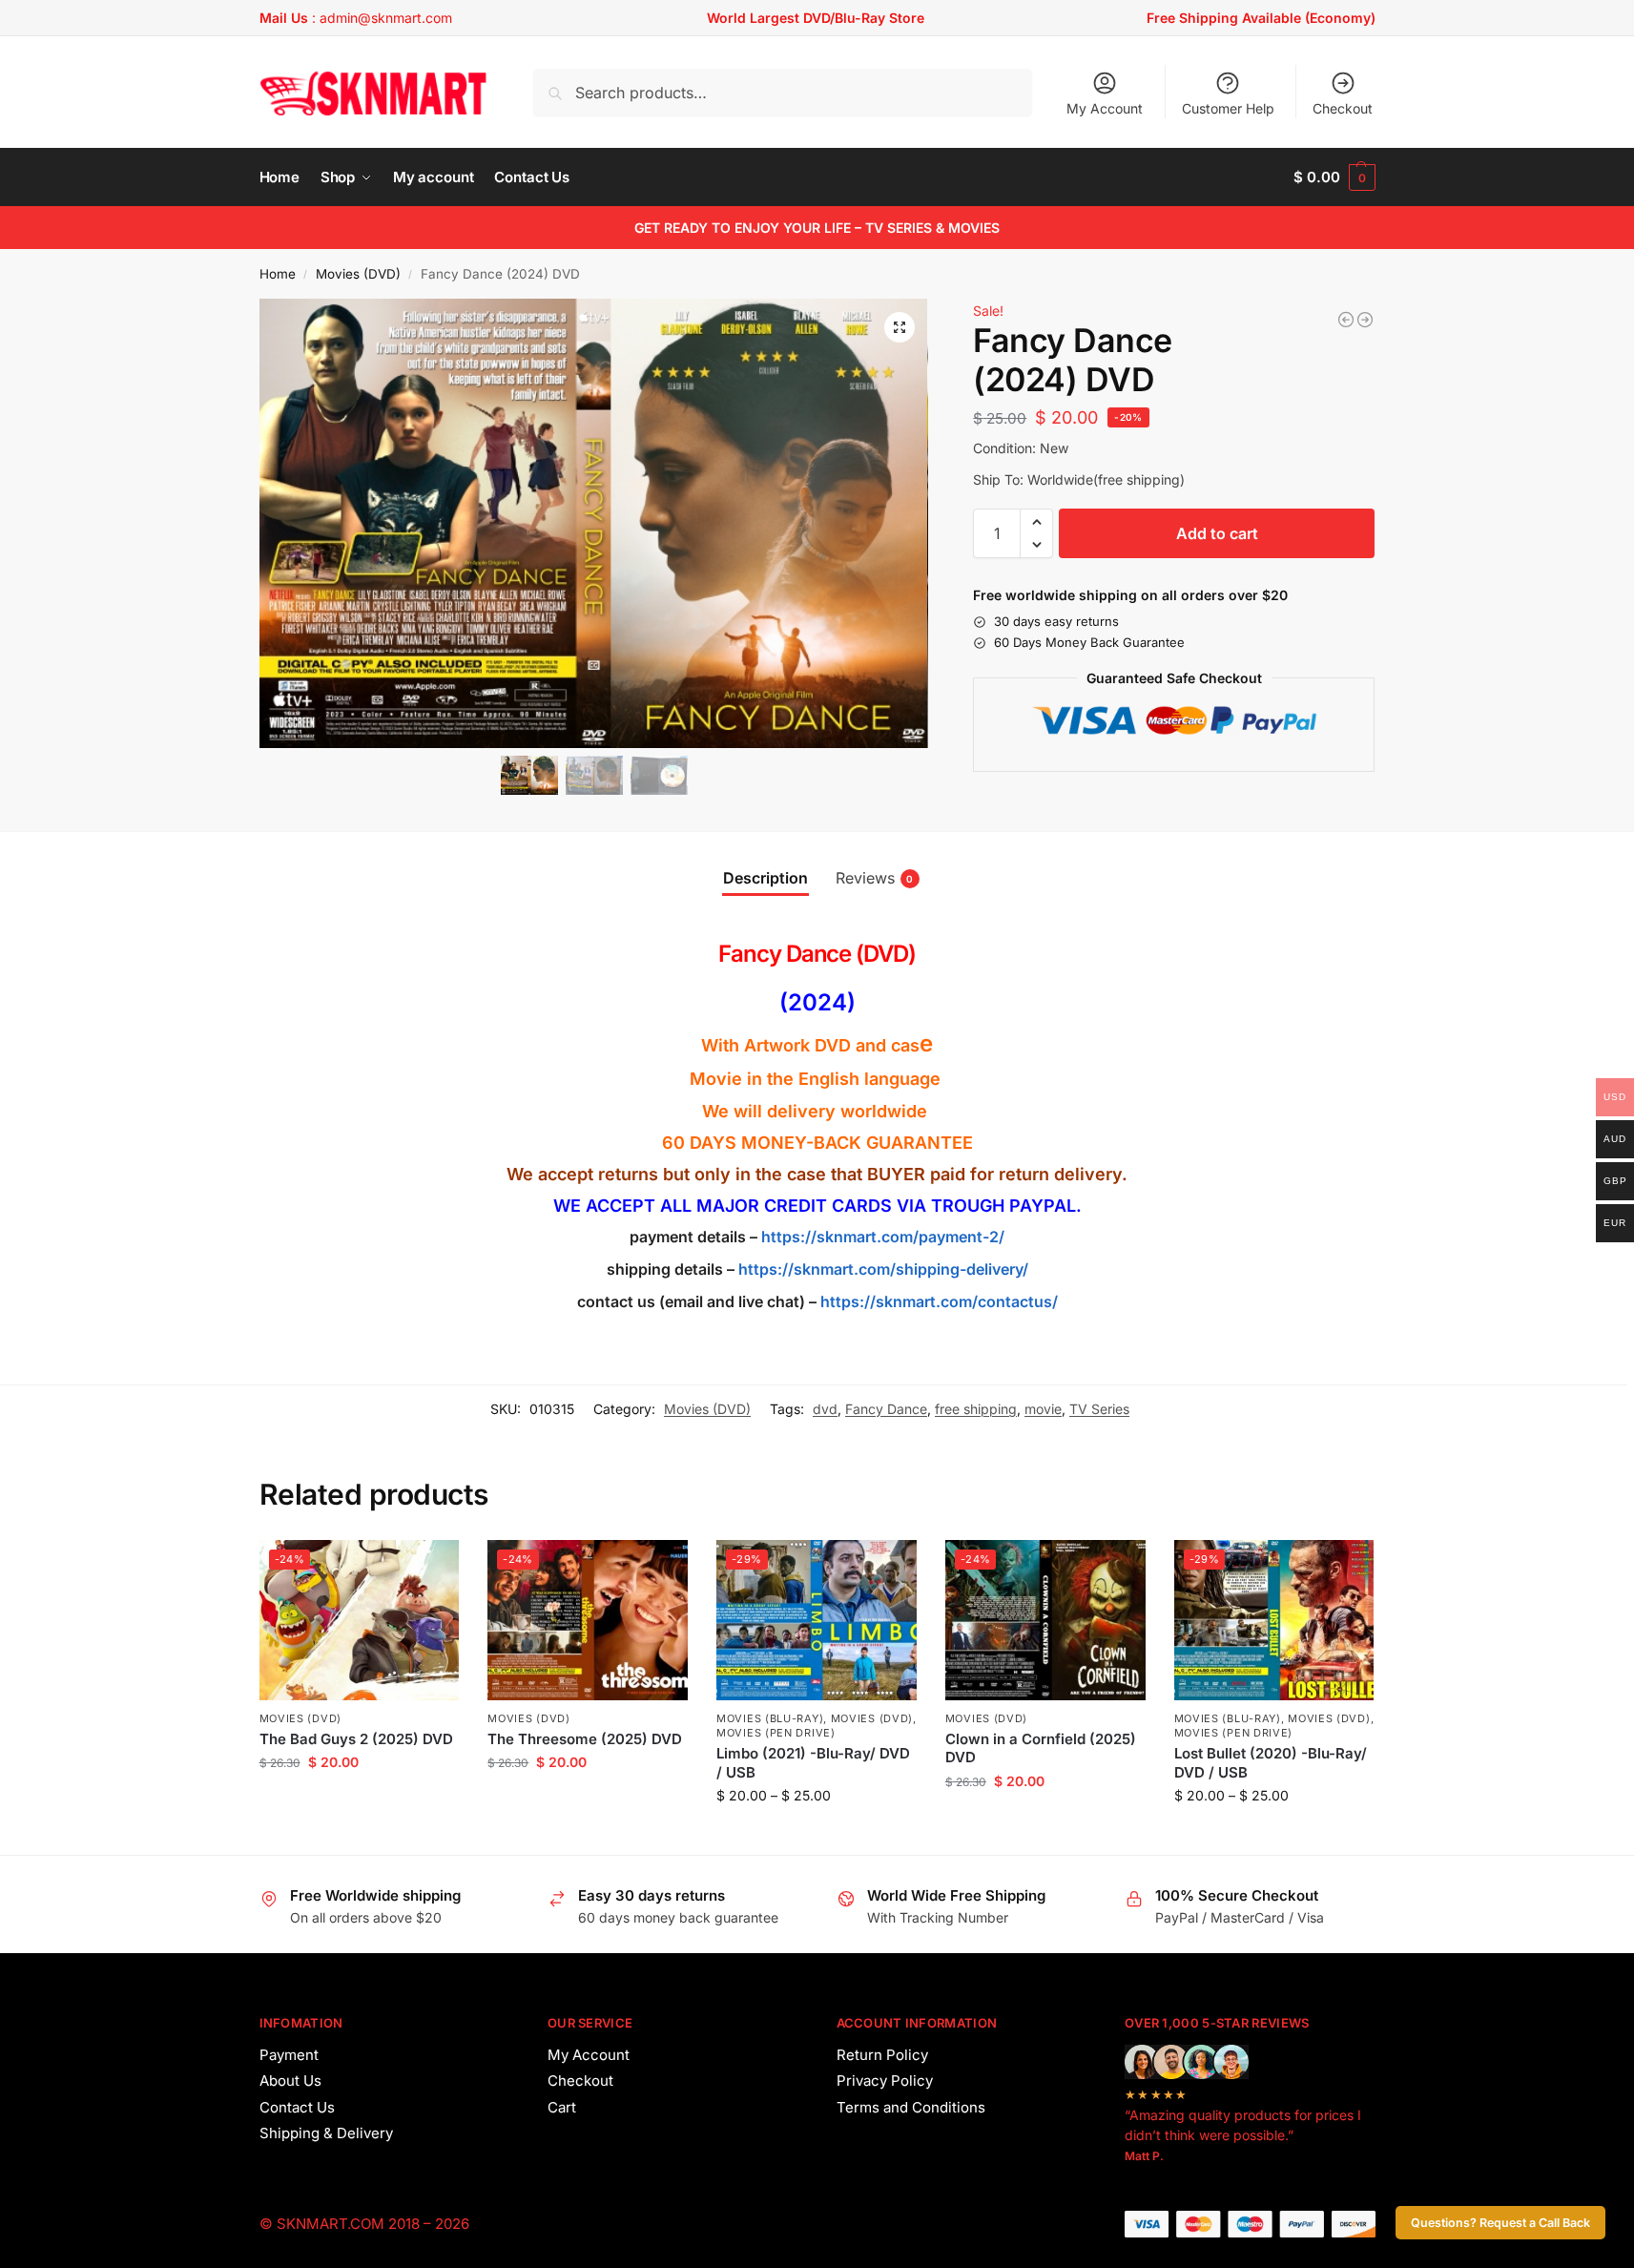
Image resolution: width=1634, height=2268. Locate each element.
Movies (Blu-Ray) (770, 1718)
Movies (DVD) (358, 274)
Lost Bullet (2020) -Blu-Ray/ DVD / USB (1271, 1763)
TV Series (1099, 1409)
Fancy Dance (886, 1409)
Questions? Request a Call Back (1500, 2223)
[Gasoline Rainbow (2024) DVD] (1365, 320)
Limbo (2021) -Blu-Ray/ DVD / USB (813, 1763)
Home (278, 274)
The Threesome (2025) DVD (585, 1739)
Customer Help (1228, 108)
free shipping (976, 1409)
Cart (562, 2107)
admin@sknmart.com (386, 18)
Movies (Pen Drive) (776, 1733)
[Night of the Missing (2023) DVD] (1346, 320)
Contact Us (297, 2107)
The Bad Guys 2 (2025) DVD (356, 1739)
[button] (1334, 177)
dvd (825, 1409)
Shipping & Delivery (326, 2133)
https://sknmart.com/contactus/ (939, 1301)
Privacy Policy (885, 2081)
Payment (289, 2055)
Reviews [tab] (875, 878)
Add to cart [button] (359, 1802)
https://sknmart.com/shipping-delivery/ (881, 1269)
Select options (816, 1835)
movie (1043, 1409)
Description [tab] (765, 878)
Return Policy (882, 2055)
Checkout (1343, 108)
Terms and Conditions (911, 2107)
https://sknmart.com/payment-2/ (883, 1237)
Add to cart (1217, 533)
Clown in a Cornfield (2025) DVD (1041, 1748)
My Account (1105, 108)
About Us (290, 2081)
